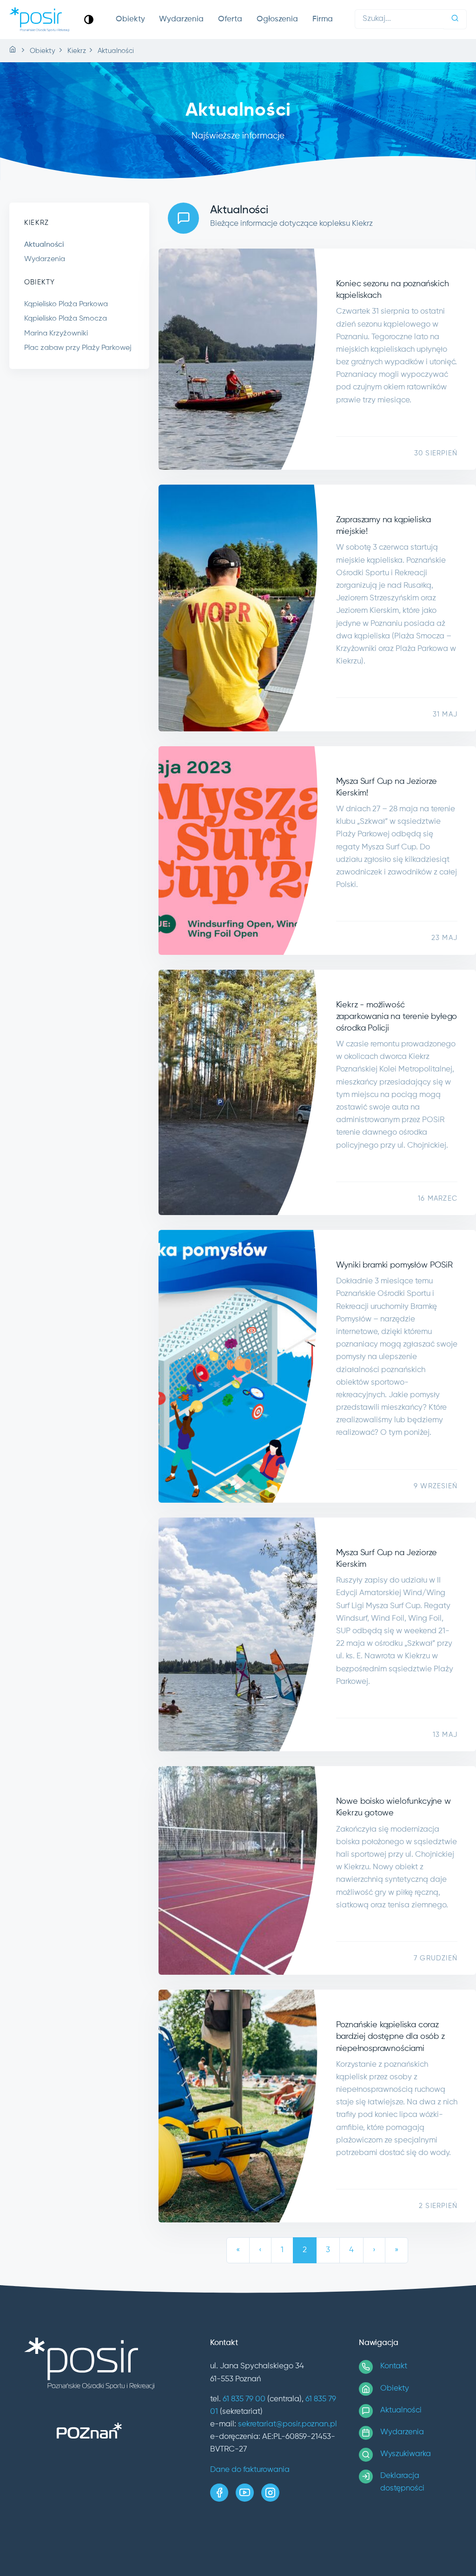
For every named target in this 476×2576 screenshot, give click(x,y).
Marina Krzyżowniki (56, 334)
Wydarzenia (181, 19)
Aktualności (44, 245)
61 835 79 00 (244, 2399)
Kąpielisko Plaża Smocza (66, 319)
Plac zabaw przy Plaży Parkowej (78, 348)
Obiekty (130, 19)
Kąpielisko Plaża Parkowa (66, 304)
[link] (89, 19)
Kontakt (394, 2366)
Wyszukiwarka (406, 2454)
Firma (323, 19)
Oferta (230, 19)
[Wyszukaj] (455, 19)
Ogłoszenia (277, 19)
